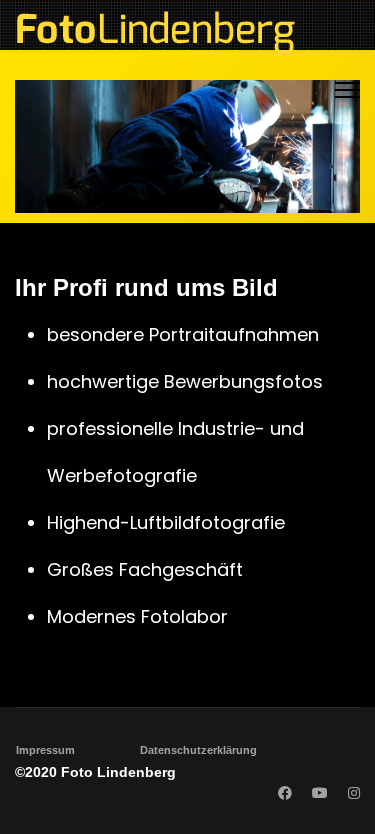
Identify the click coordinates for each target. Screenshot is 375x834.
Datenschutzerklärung (198, 750)
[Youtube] (320, 793)
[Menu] (347, 90)
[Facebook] (285, 793)
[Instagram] (354, 793)
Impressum (45, 750)
